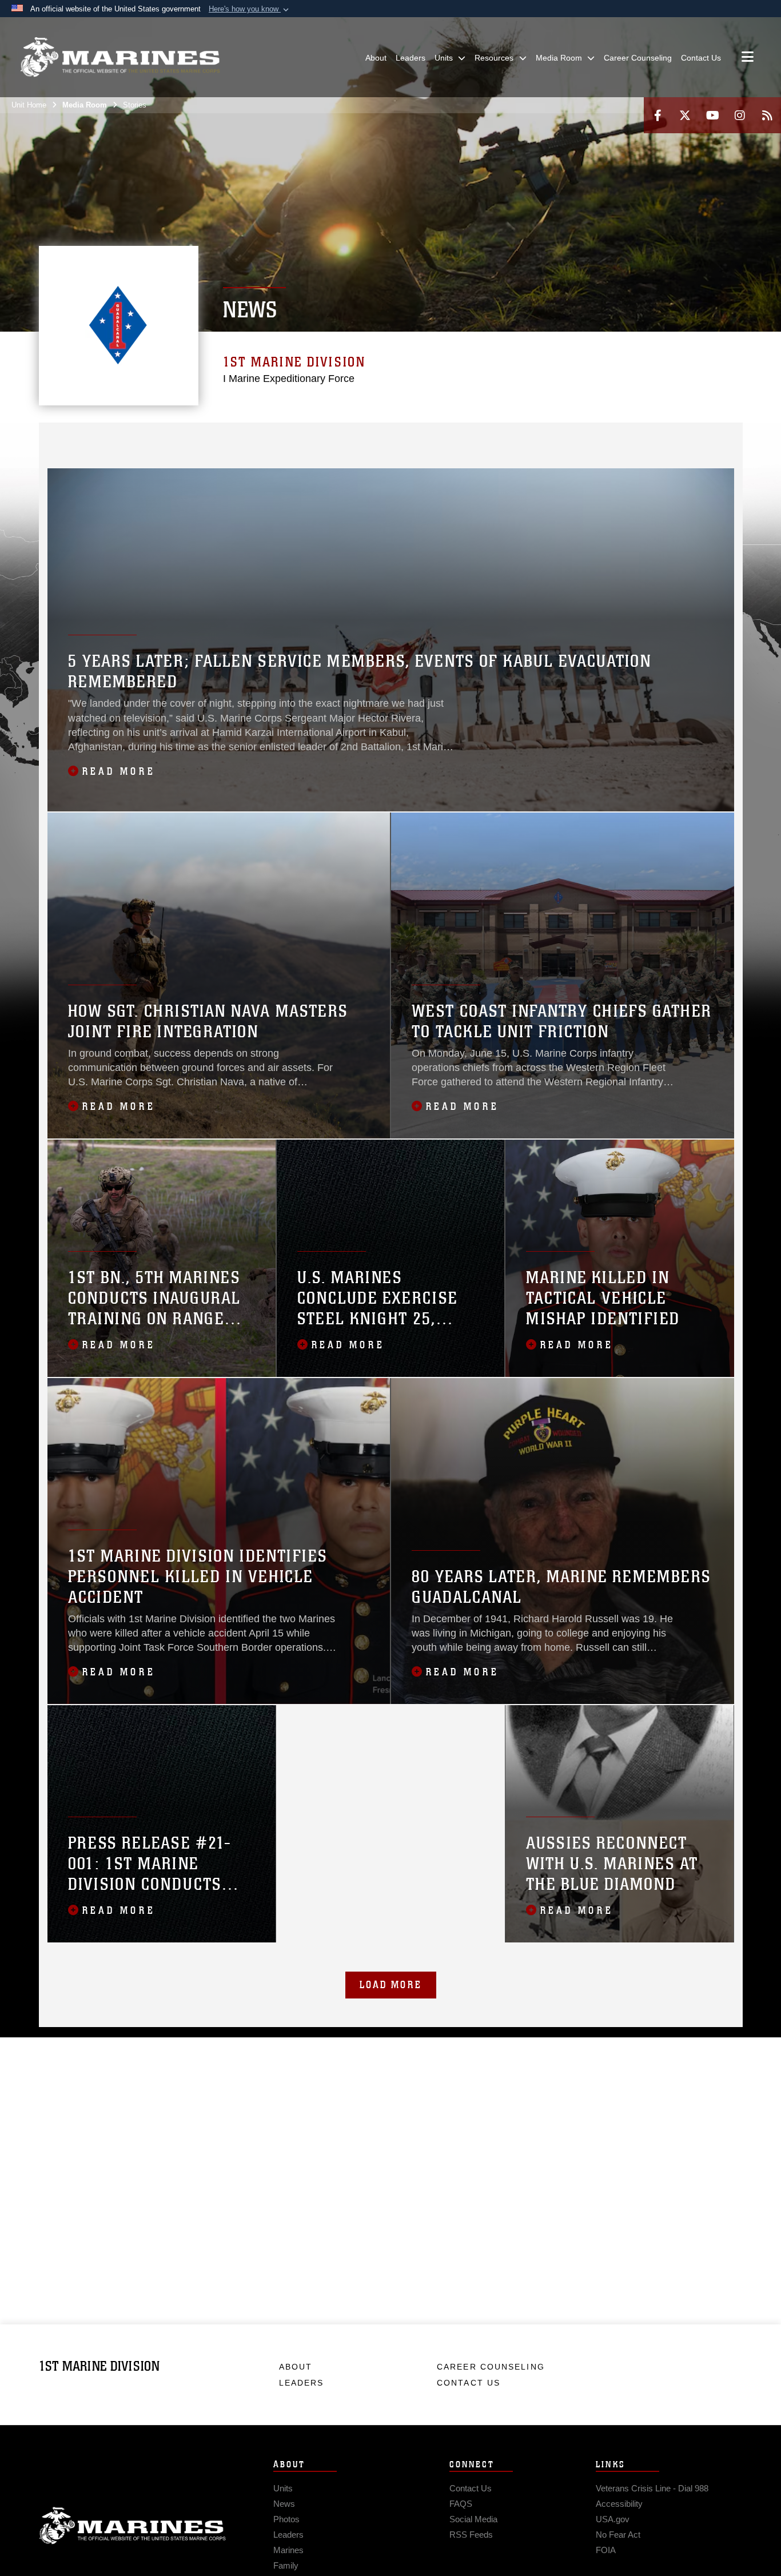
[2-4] (355, 438)
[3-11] (579, 438)
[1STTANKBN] (704, 438)
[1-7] (405, 438)
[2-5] (306, 438)
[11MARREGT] (505, 438)
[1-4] (231, 438)
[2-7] (430, 438)
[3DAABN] (57, 453)
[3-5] (330, 438)
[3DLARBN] (107, 453)
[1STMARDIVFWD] (81, 438)
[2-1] (181, 438)
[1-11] (529, 438)
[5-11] (604, 438)
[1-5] (280, 438)
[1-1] (156, 438)
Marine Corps (133, 2526)
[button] (250, 9)
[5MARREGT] (256, 438)
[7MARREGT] (380, 438)
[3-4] (479, 438)
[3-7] (455, 438)
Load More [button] (391, 1985)
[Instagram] (740, 115)
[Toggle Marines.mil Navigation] (748, 58)
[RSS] (767, 115)
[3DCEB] (81, 453)
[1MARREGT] (131, 438)
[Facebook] (658, 115)
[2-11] (554, 438)
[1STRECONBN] (678, 438)
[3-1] (206, 438)
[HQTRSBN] (107, 438)
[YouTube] (712, 115)
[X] (685, 115)
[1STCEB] (629, 438)
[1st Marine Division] (120, 57)
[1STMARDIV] (57, 438)
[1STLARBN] (654, 438)
